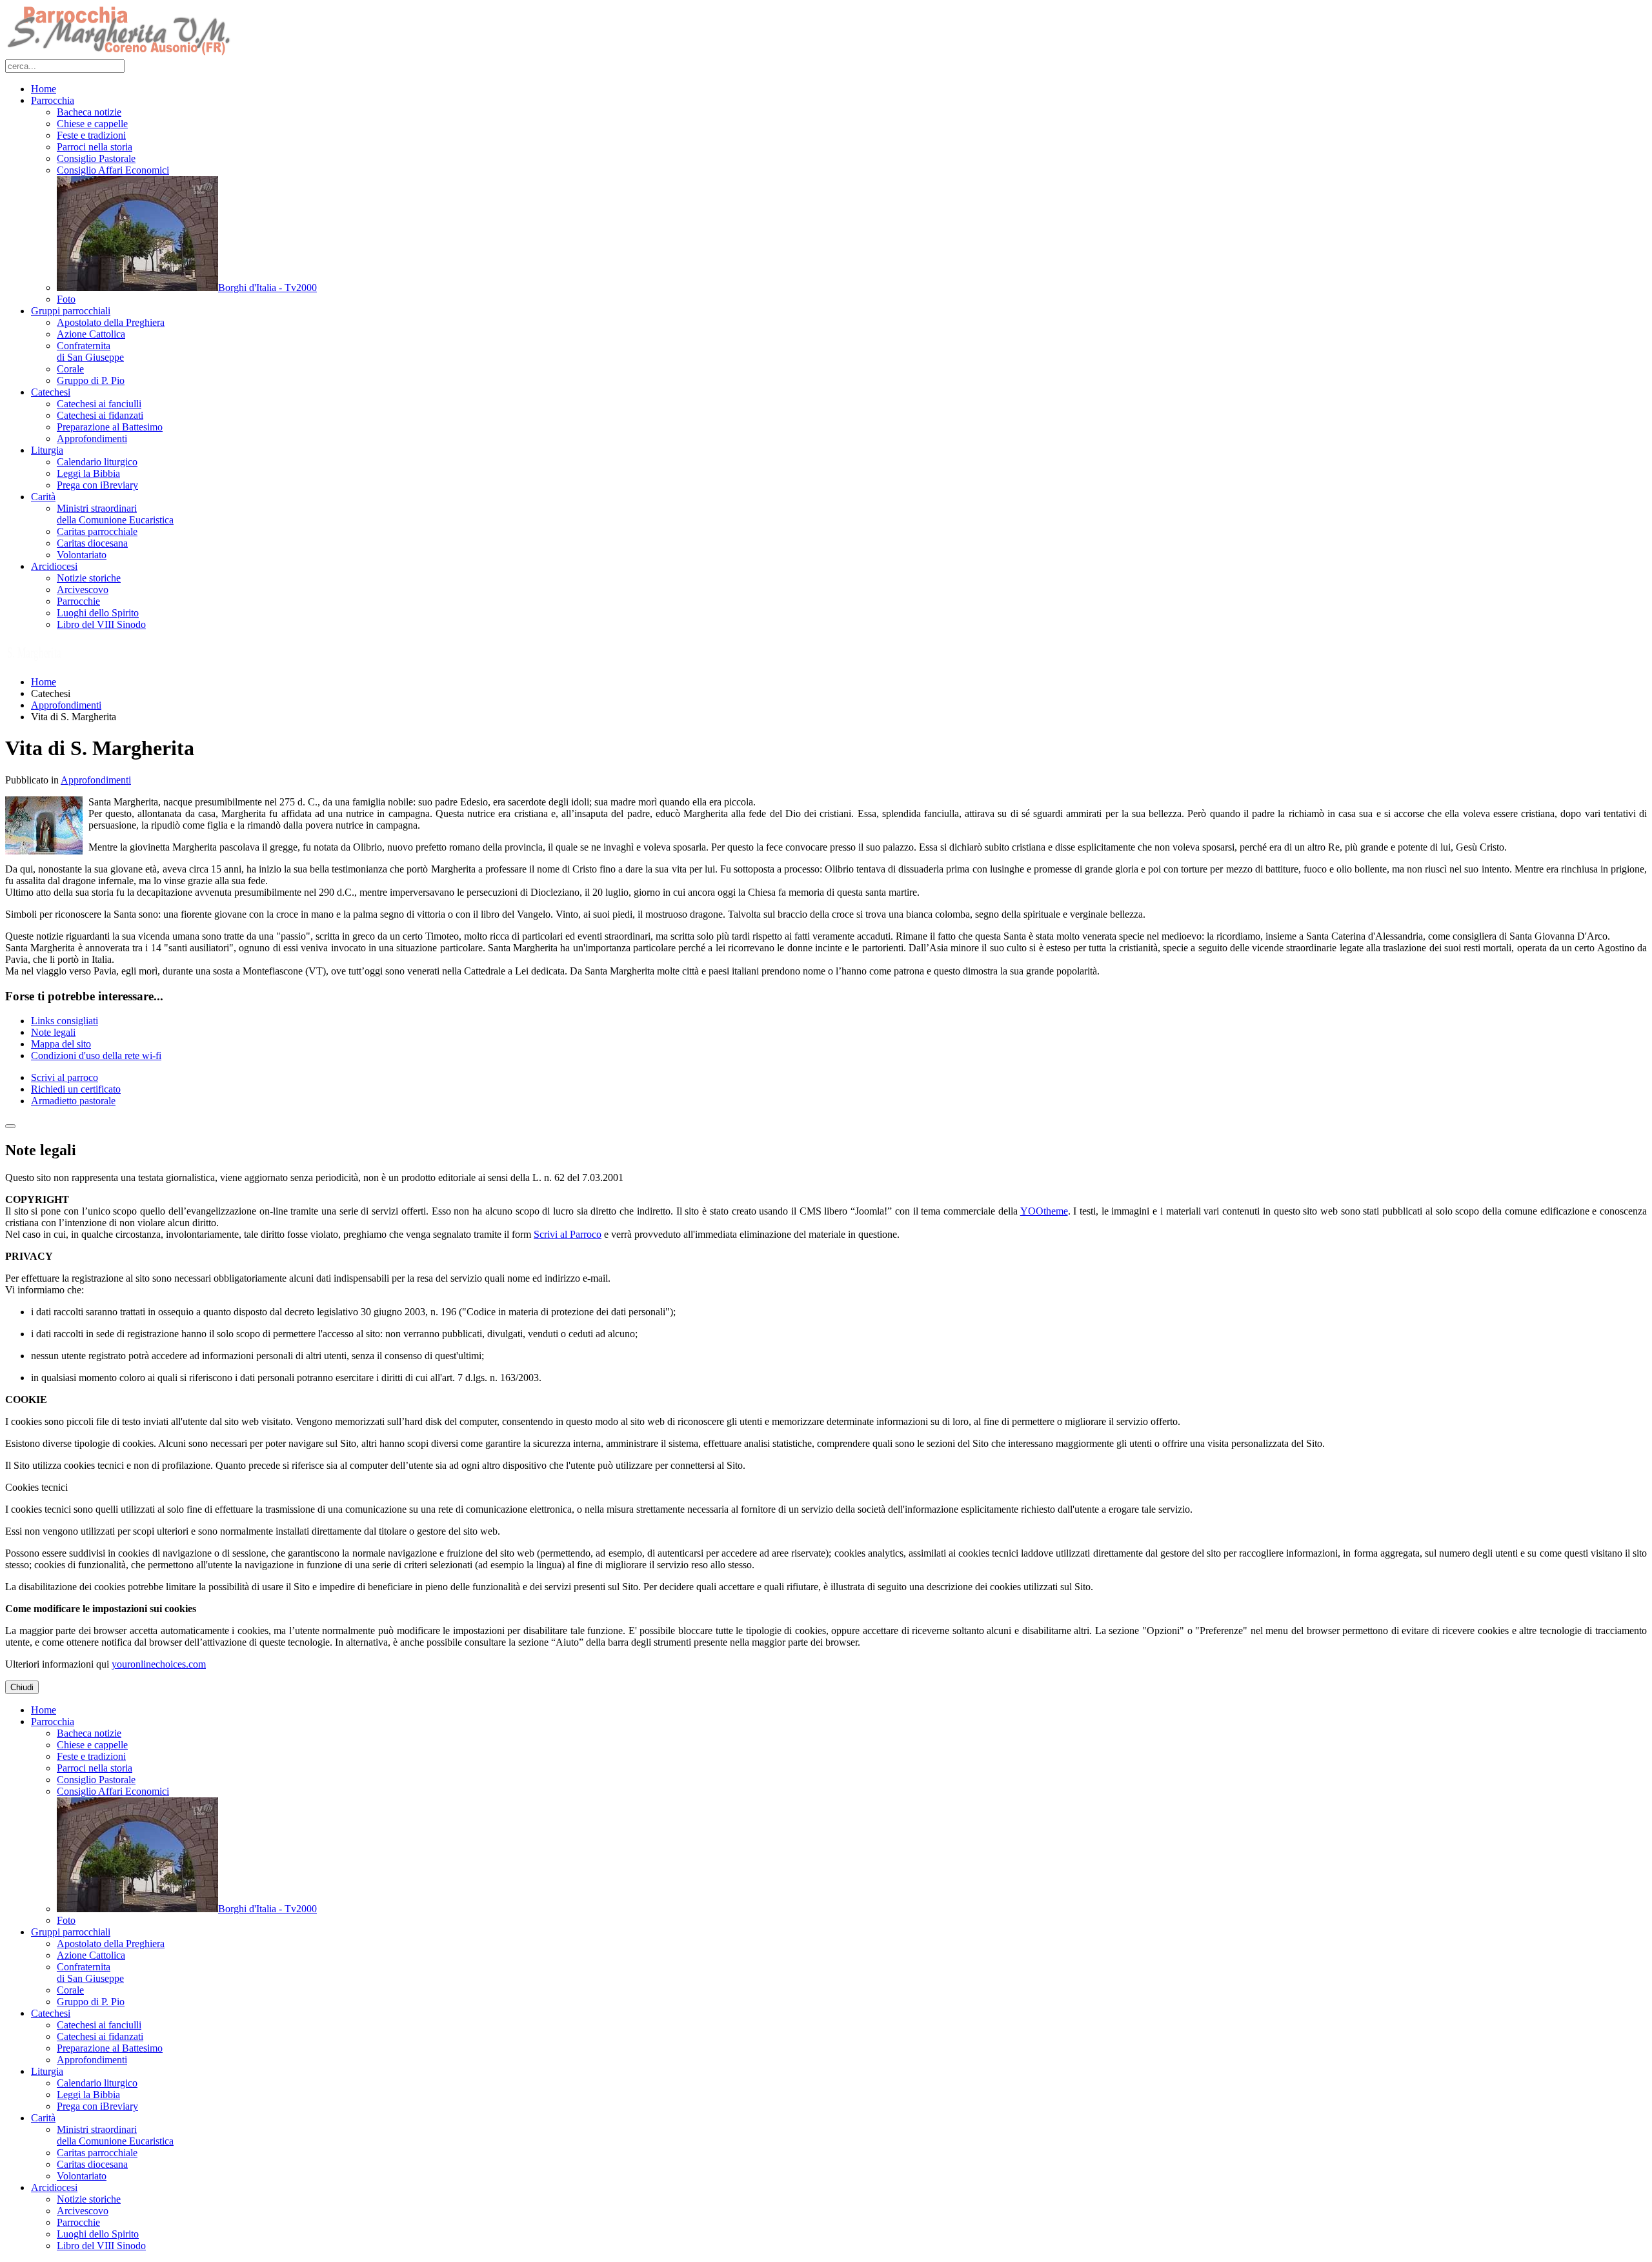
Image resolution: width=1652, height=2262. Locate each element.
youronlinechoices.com (159, 1664)
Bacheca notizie (89, 112)
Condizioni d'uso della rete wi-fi (96, 1055)
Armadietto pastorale (73, 1101)
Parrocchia (53, 100)
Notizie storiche (89, 578)
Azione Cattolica (91, 334)
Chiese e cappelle (92, 124)
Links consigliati (65, 1021)
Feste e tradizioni (91, 135)
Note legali (53, 1032)
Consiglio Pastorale (96, 158)
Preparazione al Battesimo (110, 427)
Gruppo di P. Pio (91, 380)
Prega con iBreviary (97, 485)
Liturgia (47, 450)
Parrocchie (78, 601)
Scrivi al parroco (65, 1077)
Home (44, 89)
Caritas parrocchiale (97, 531)
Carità (43, 497)
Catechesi (51, 392)
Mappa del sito (61, 1044)
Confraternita (90, 351)
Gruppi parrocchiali (71, 311)
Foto (66, 299)
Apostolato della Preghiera (111, 322)
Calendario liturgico (97, 462)
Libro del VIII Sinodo (101, 624)
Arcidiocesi (54, 566)
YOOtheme (1044, 1211)
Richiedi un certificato (76, 1089)
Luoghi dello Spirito (98, 613)
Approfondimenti (92, 439)
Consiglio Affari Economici (113, 170)
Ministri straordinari (115, 514)
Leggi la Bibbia (88, 473)
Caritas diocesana (92, 543)
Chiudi (22, 1687)
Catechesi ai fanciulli (99, 404)
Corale (70, 369)
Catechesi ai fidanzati (100, 415)
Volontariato (82, 555)
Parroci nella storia (95, 147)
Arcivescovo (83, 590)
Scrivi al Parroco (568, 1234)
